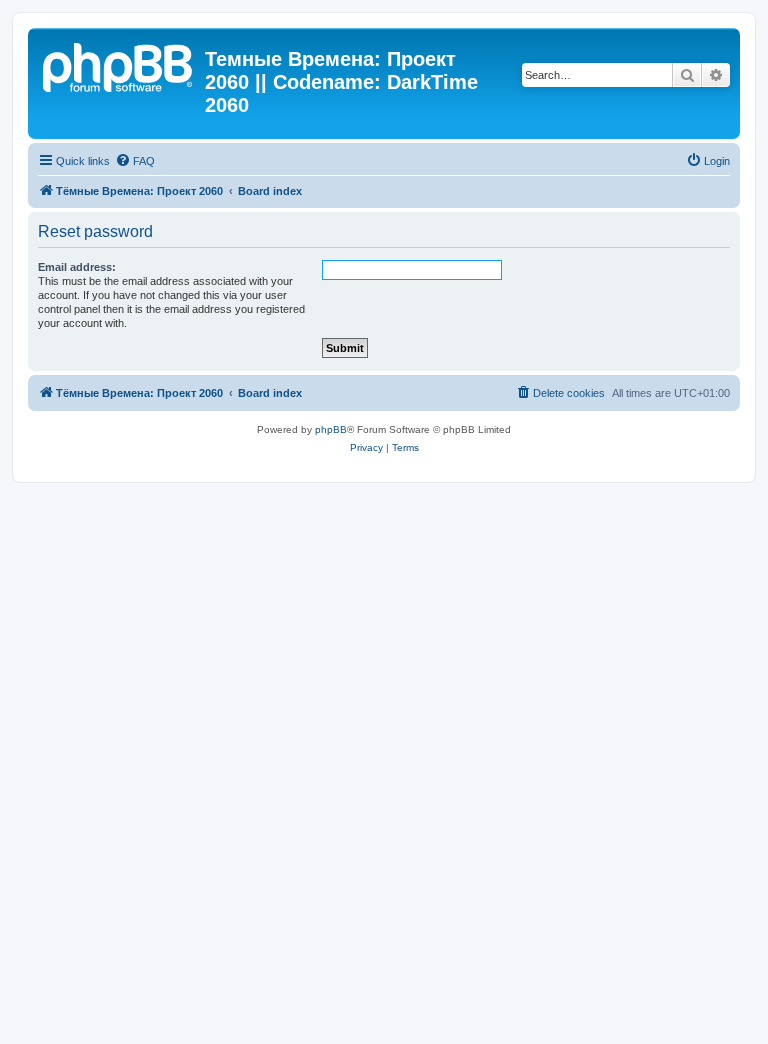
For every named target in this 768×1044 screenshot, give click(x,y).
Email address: (77, 267)
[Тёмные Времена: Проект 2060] (119, 65)
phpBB (331, 429)
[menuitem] (135, 161)
